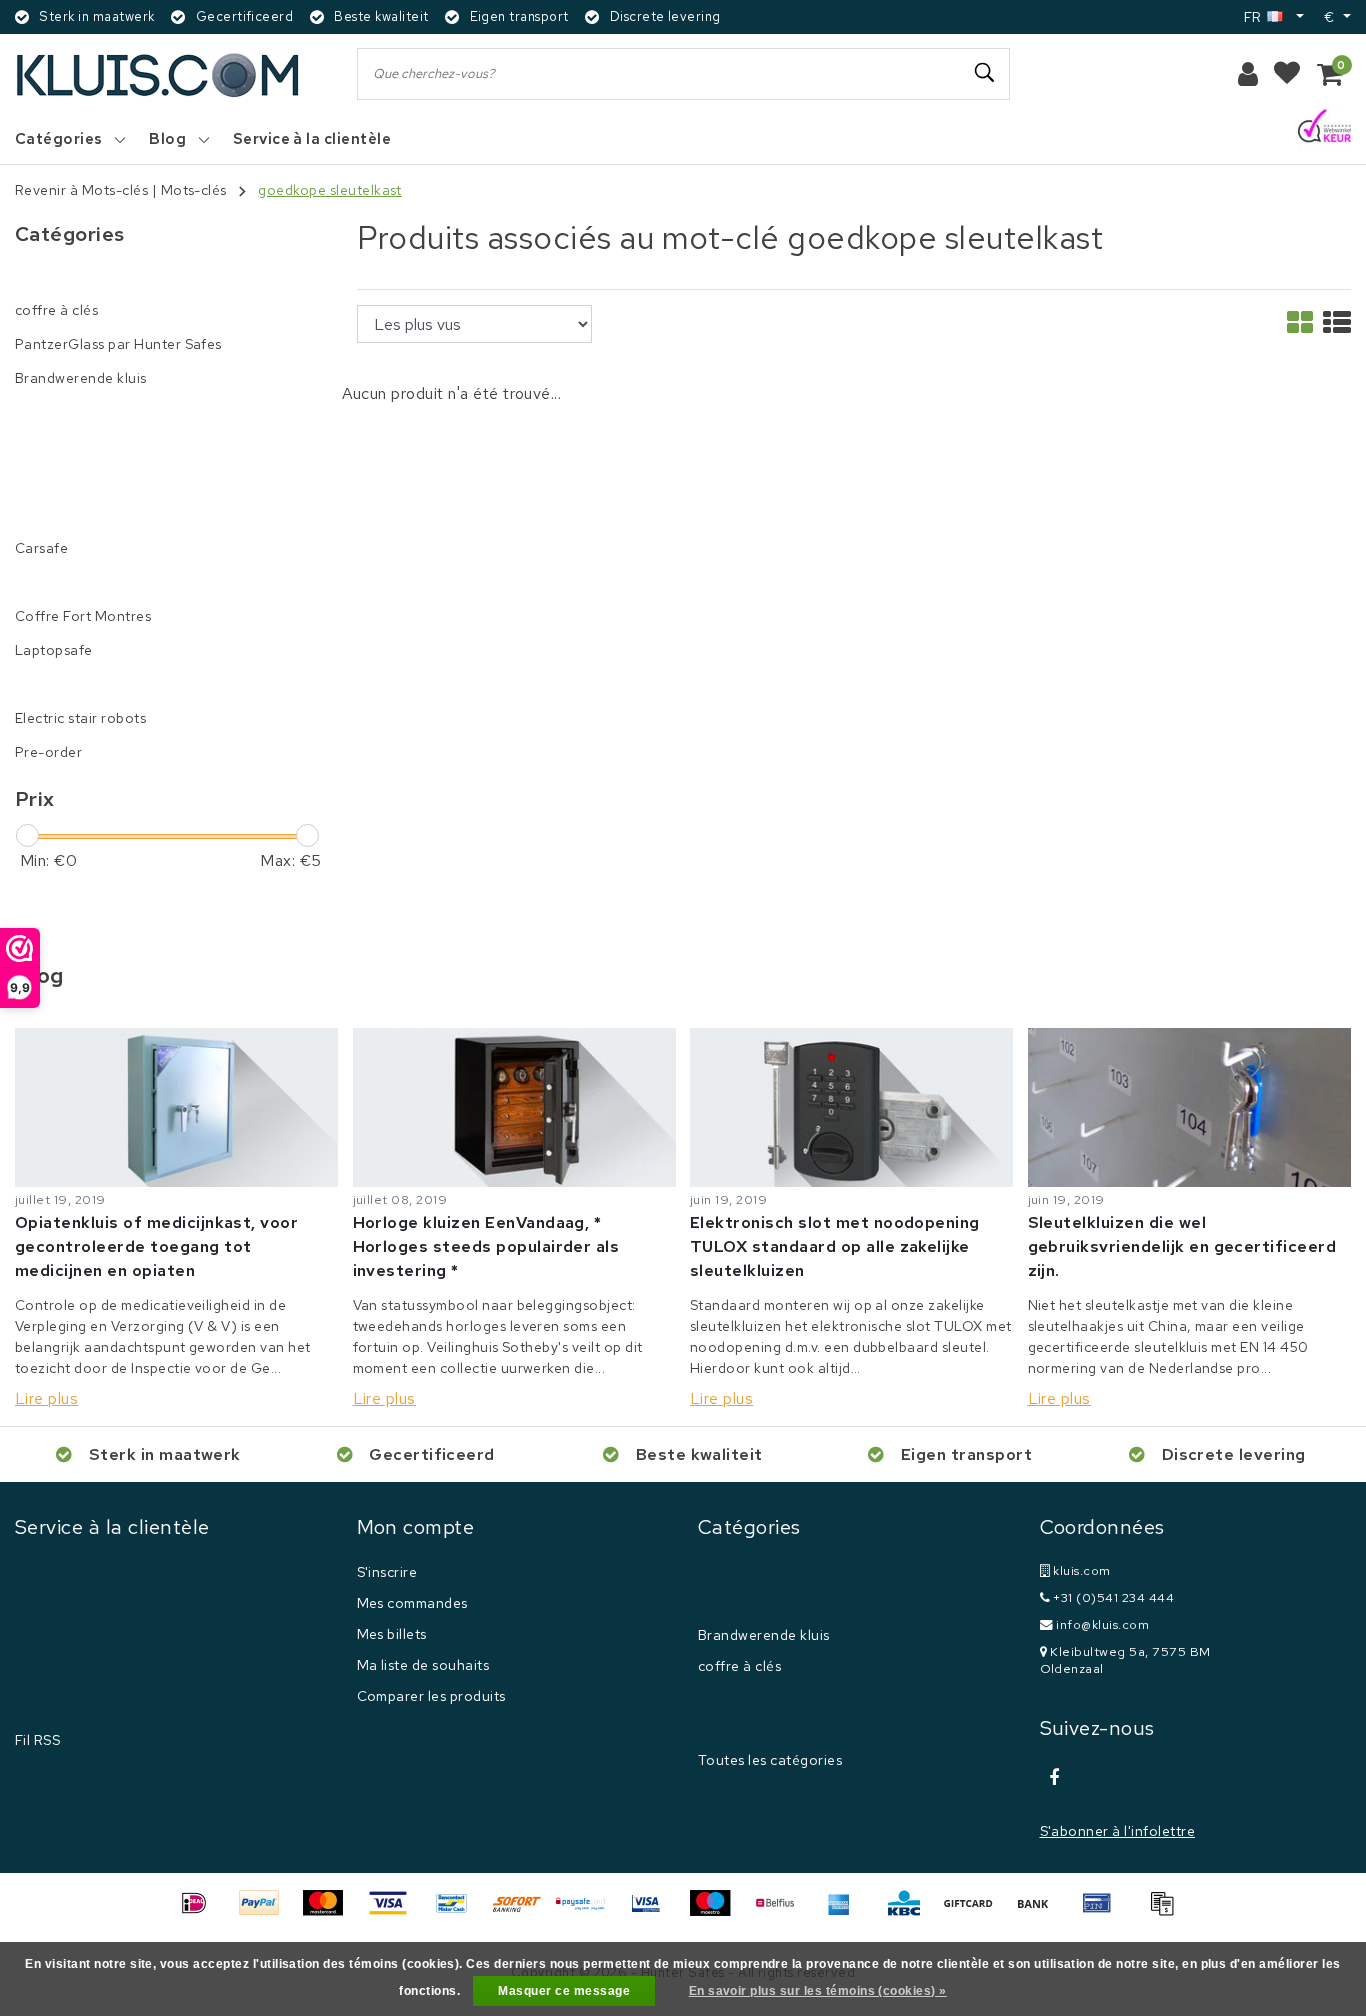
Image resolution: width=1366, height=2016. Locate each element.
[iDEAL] (201, 1912)
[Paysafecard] (588, 1912)
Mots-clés (194, 190)
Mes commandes (412, 1603)
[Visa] (395, 1912)
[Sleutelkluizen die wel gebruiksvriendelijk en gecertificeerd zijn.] (1190, 1107)
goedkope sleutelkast (330, 190)
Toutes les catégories (770, 1760)
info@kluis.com (1102, 1624)
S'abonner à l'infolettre (1118, 1831)
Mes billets (392, 1634)
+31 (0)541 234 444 (1112, 1597)
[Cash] (975, 1912)
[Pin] (1104, 1912)
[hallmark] (1324, 127)
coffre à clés (739, 1666)
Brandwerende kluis (764, 1635)
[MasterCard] (330, 1912)
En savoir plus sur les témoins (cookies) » (818, 1991)
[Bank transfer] (1040, 1912)
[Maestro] (717, 1912)
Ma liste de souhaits (423, 1665)
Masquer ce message (564, 1991)
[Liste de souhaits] (1287, 74)
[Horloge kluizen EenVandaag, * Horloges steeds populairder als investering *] (515, 1107)
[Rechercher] (986, 73)
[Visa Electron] (653, 1912)
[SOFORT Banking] (524, 1912)
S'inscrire (387, 1572)
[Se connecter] (1248, 74)
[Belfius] (782, 1912)
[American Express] (846, 1912)
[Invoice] (1167, 1912)
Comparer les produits (431, 1696)
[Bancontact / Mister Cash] (459, 1912)
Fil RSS (37, 1740)
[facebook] (1055, 1778)
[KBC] (911, 1912)
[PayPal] (266, 1912)
